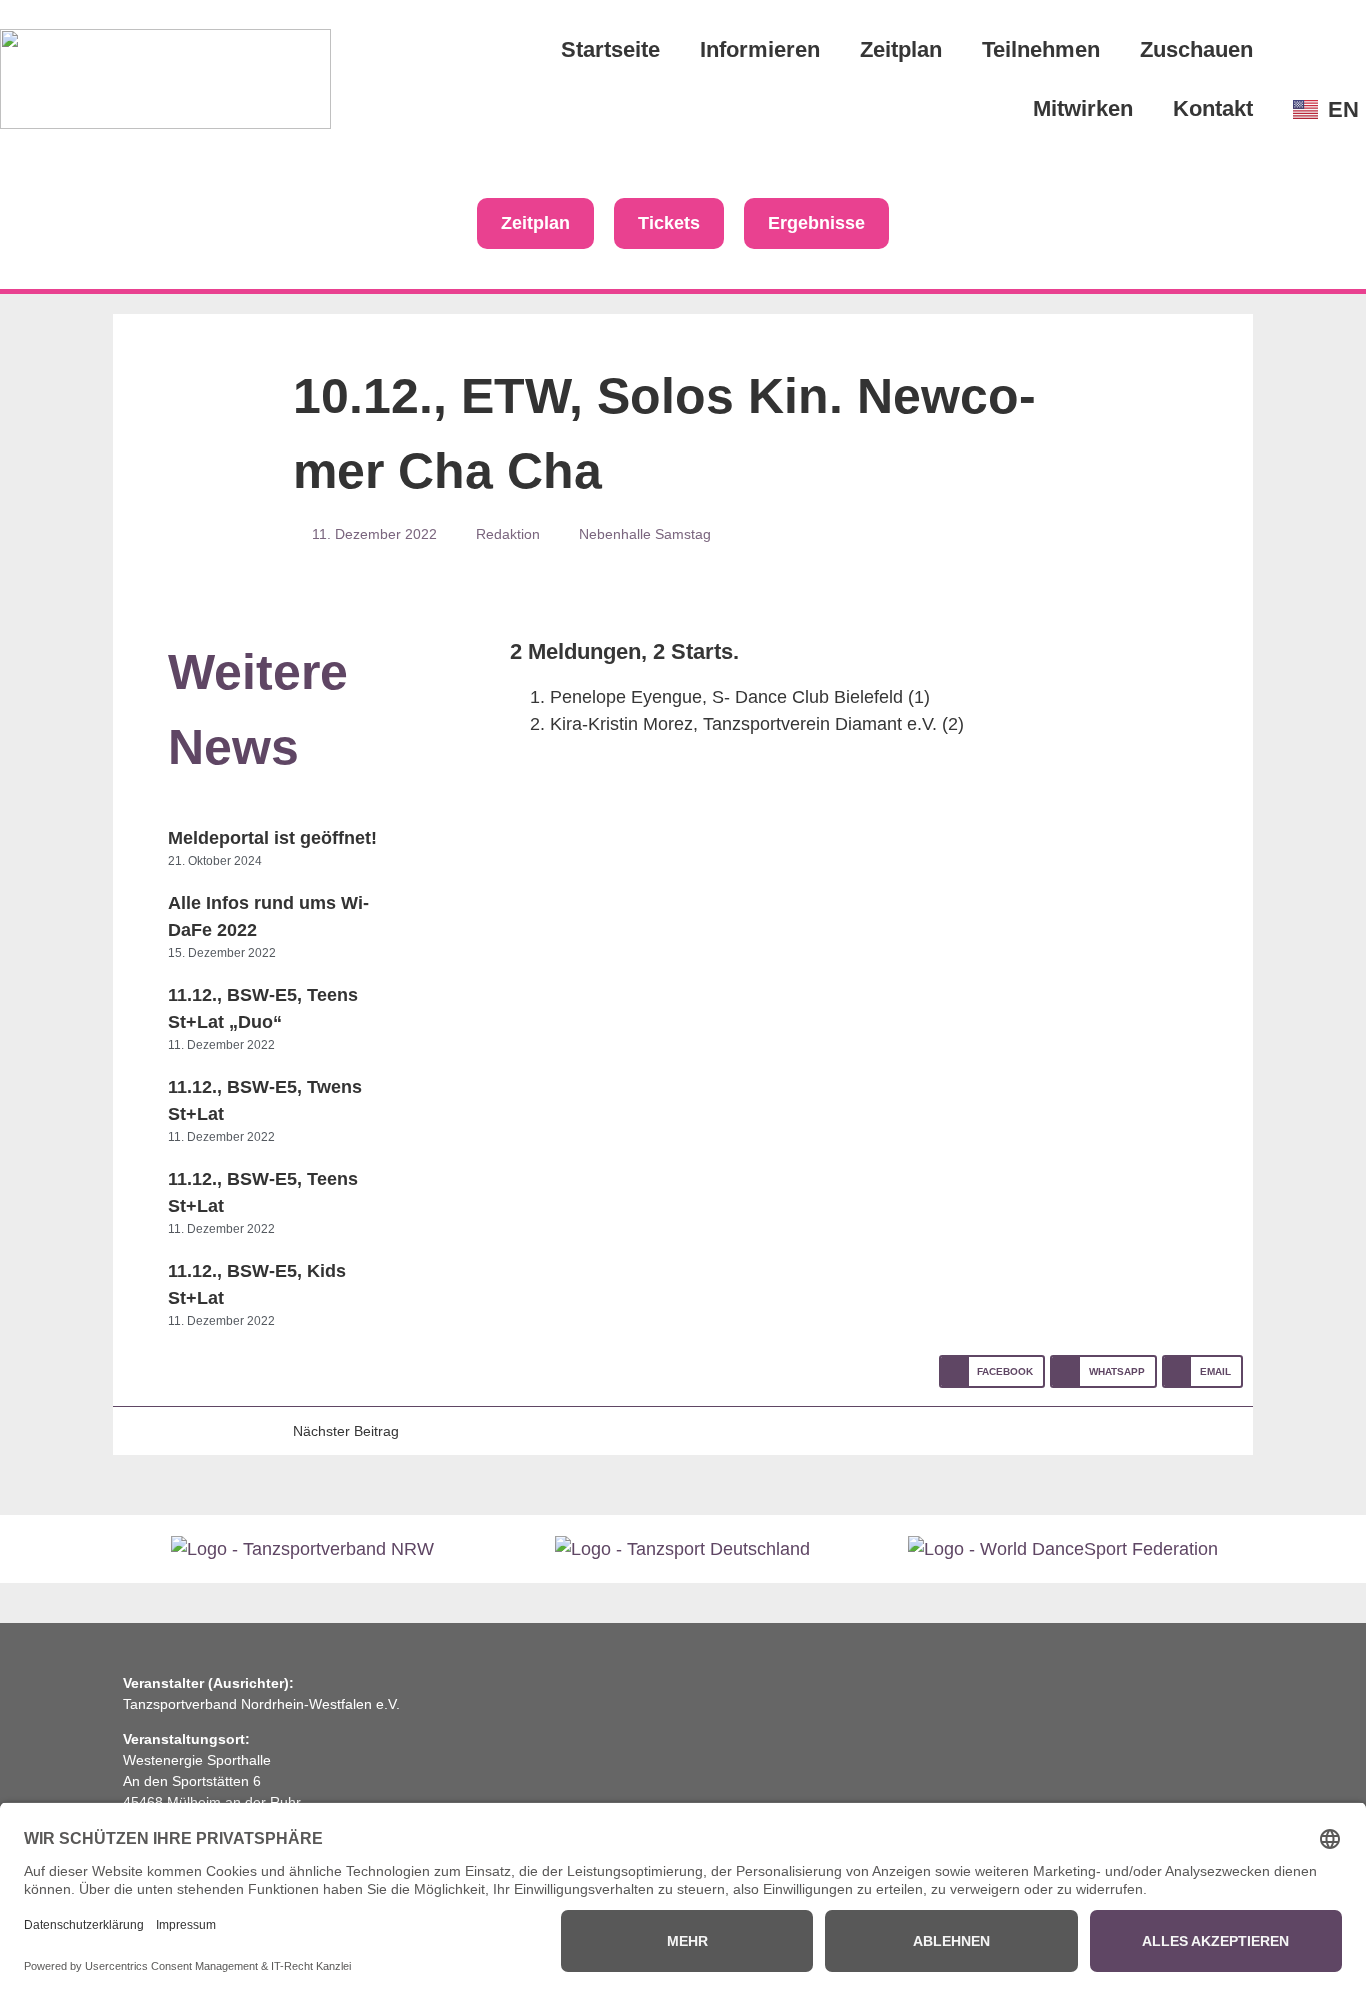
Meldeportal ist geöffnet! (272, 838)
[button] (992, 1371)
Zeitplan (901, 49)
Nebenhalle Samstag (645, 534)
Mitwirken (1083, 108)
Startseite (610, 49)
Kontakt (1213, 108)
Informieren (760, 49)
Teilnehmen (1041, 49)
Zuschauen (1196, 49)
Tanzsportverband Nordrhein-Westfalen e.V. (261, 1704)
